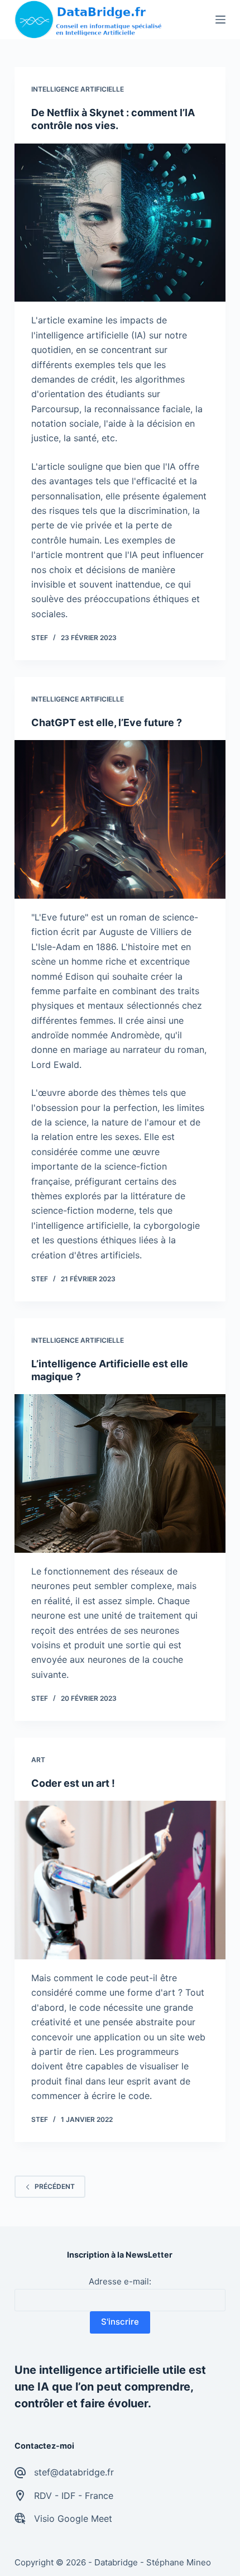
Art (38, 1760)
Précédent (55, 2186)
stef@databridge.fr (74, 2472)
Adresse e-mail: (120, 2281)
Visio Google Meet (73, 2518)
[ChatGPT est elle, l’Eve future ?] (120, 819)
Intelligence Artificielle (78, 89)
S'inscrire (120, 2322)
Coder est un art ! (73, 1783)
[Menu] (220, 20)
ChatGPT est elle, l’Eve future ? (107, 722)
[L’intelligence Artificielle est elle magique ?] (120, 1473)
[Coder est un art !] (120, 1880)
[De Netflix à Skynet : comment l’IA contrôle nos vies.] (120, 223)
